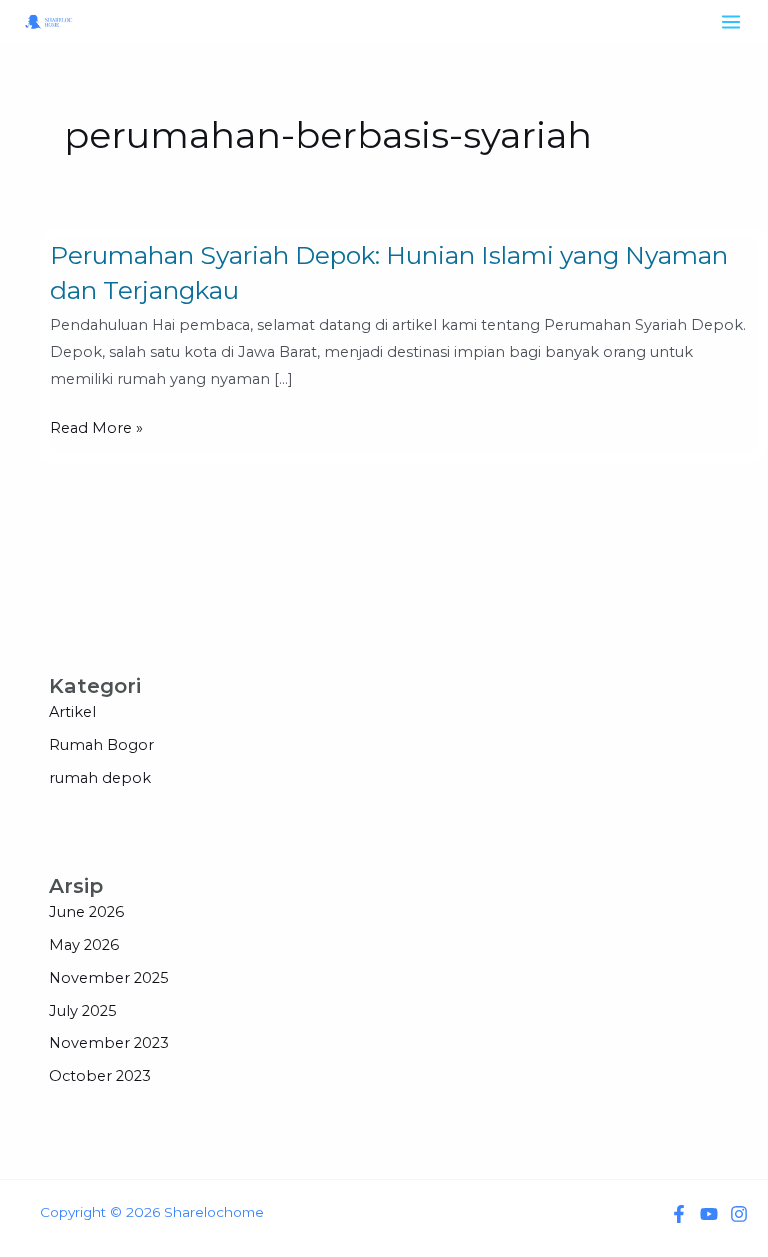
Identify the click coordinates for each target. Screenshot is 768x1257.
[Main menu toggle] (731, 22)
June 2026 (86, 912)
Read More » (96, 428)
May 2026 (84, 945)
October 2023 (100, 1076)
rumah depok (100, 778)
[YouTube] (709, 1214)
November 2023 (109, 1043)
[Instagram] (739, 1214)
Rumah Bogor (101, 745)
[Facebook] (679, 1214)
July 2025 (83, 1011)
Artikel (72, 712)
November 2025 (109, 978)
